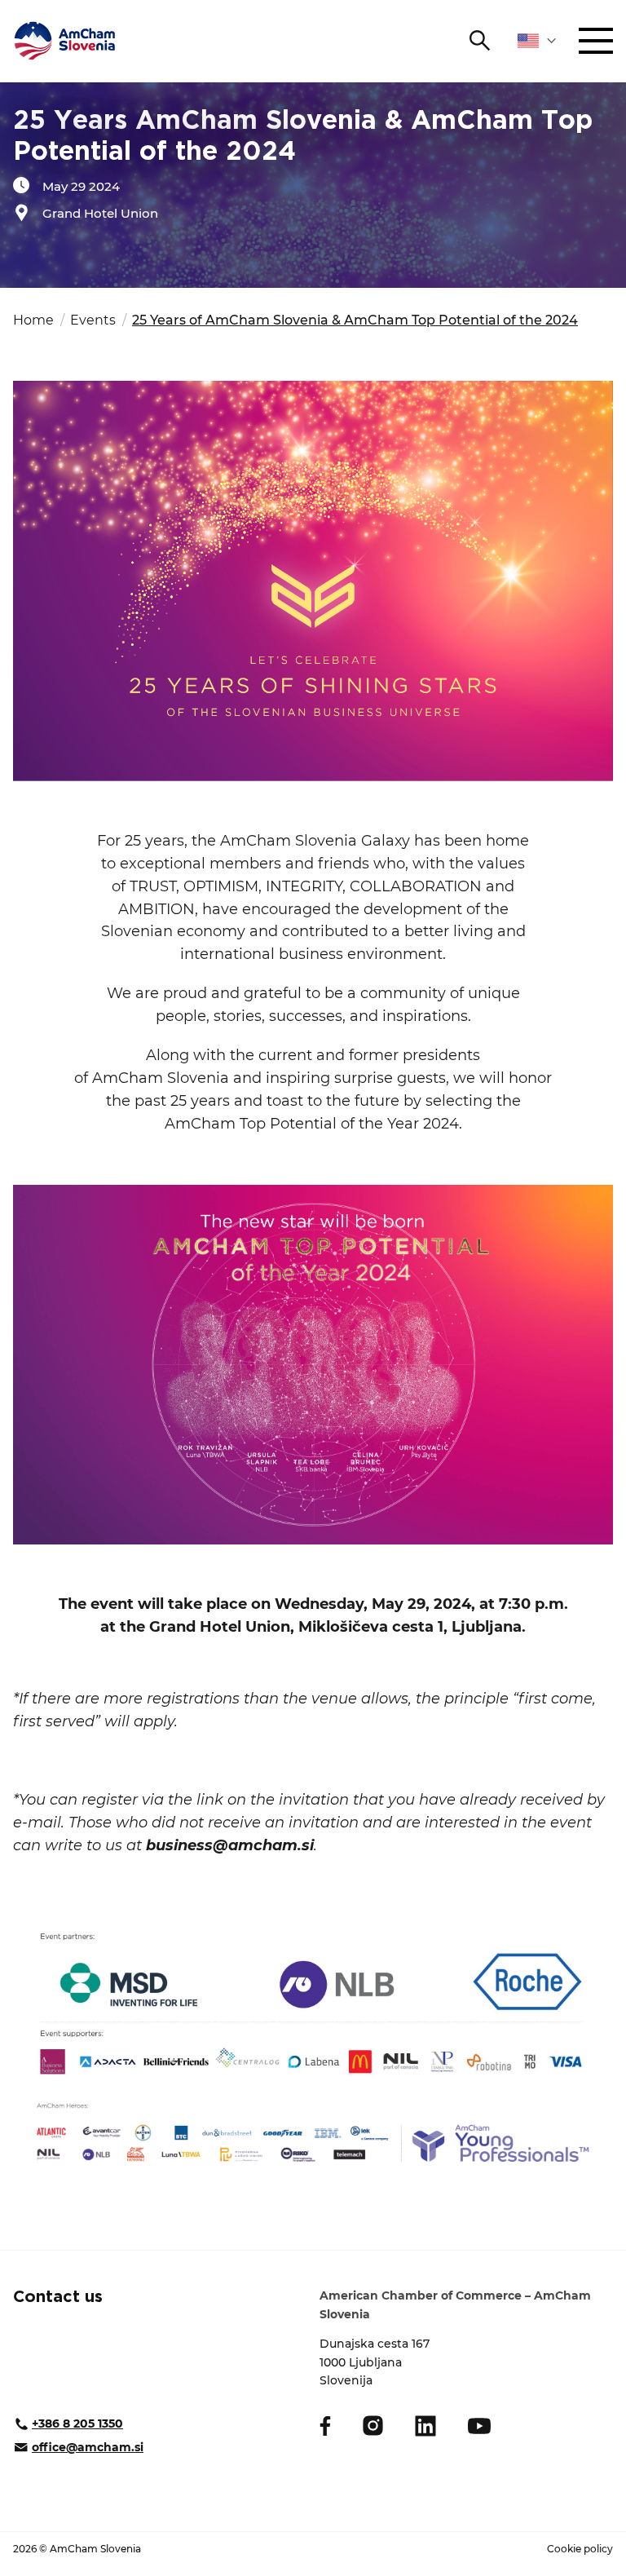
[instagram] (373, 2426)
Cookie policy (580, 2549)
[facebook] (325, 2426)
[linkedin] (425, 2426)
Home (33, 320)
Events (93, 320)
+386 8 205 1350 (77, 2424)
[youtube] (479, 2426)
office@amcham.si (88, 2447)
